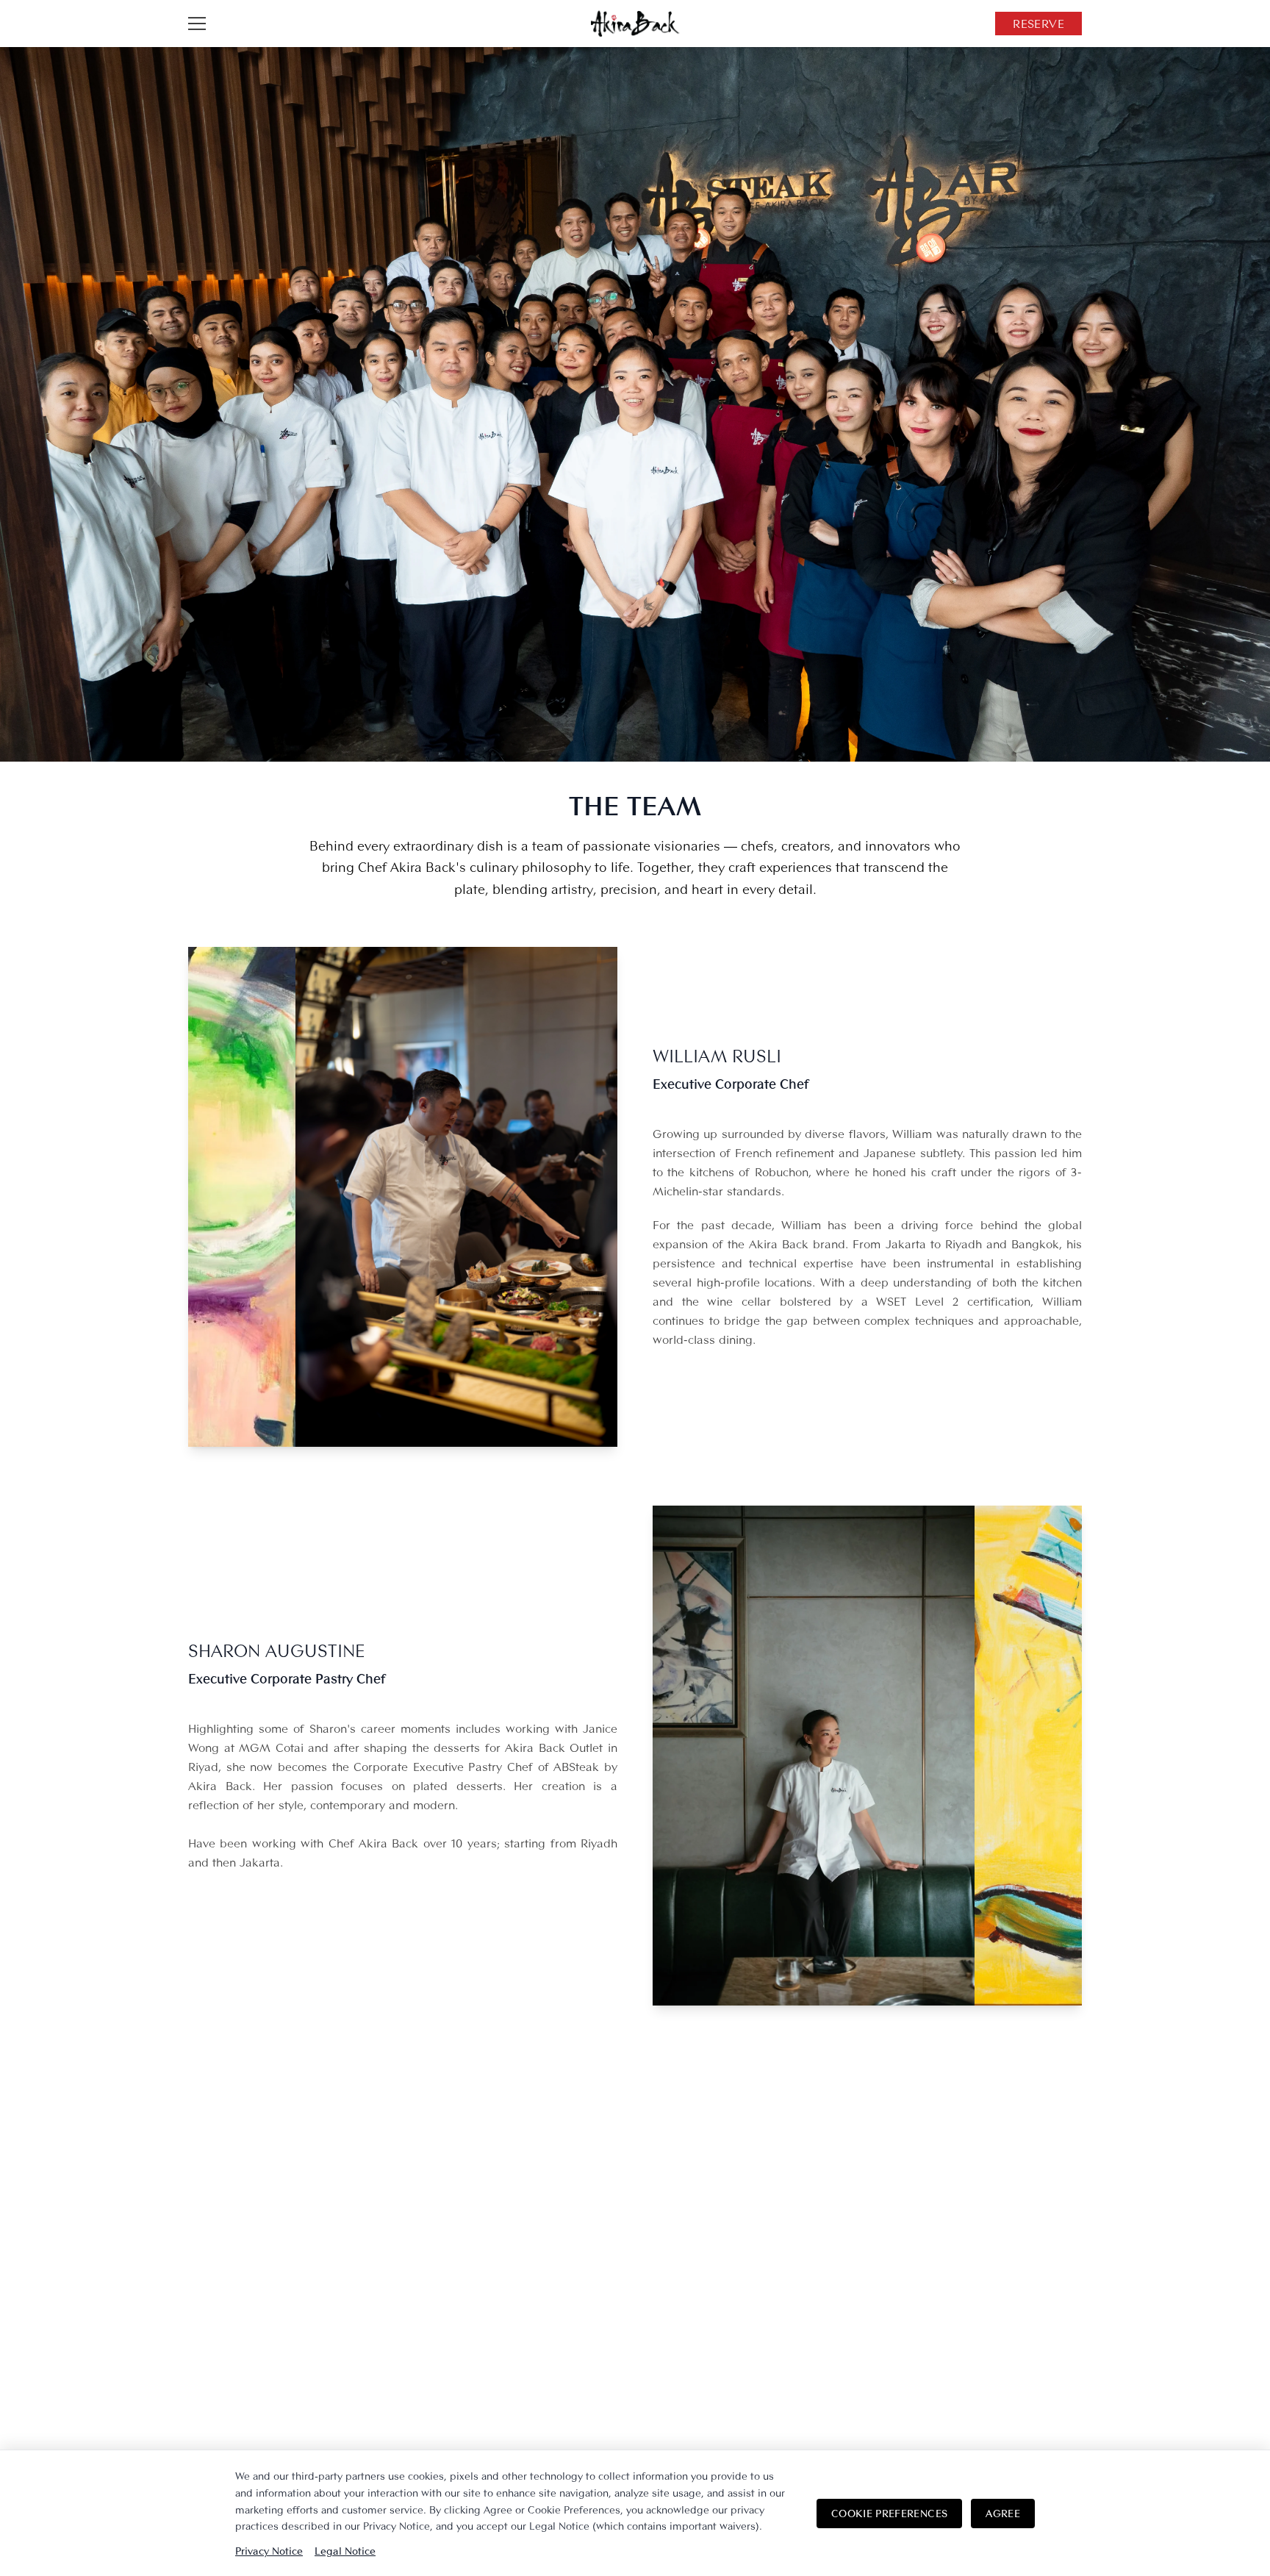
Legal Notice (345, 2551)
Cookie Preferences (889, 2513)
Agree (1003, 2513)
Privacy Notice (269, 2551)
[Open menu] (197, 24)
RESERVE (1038, 24)
